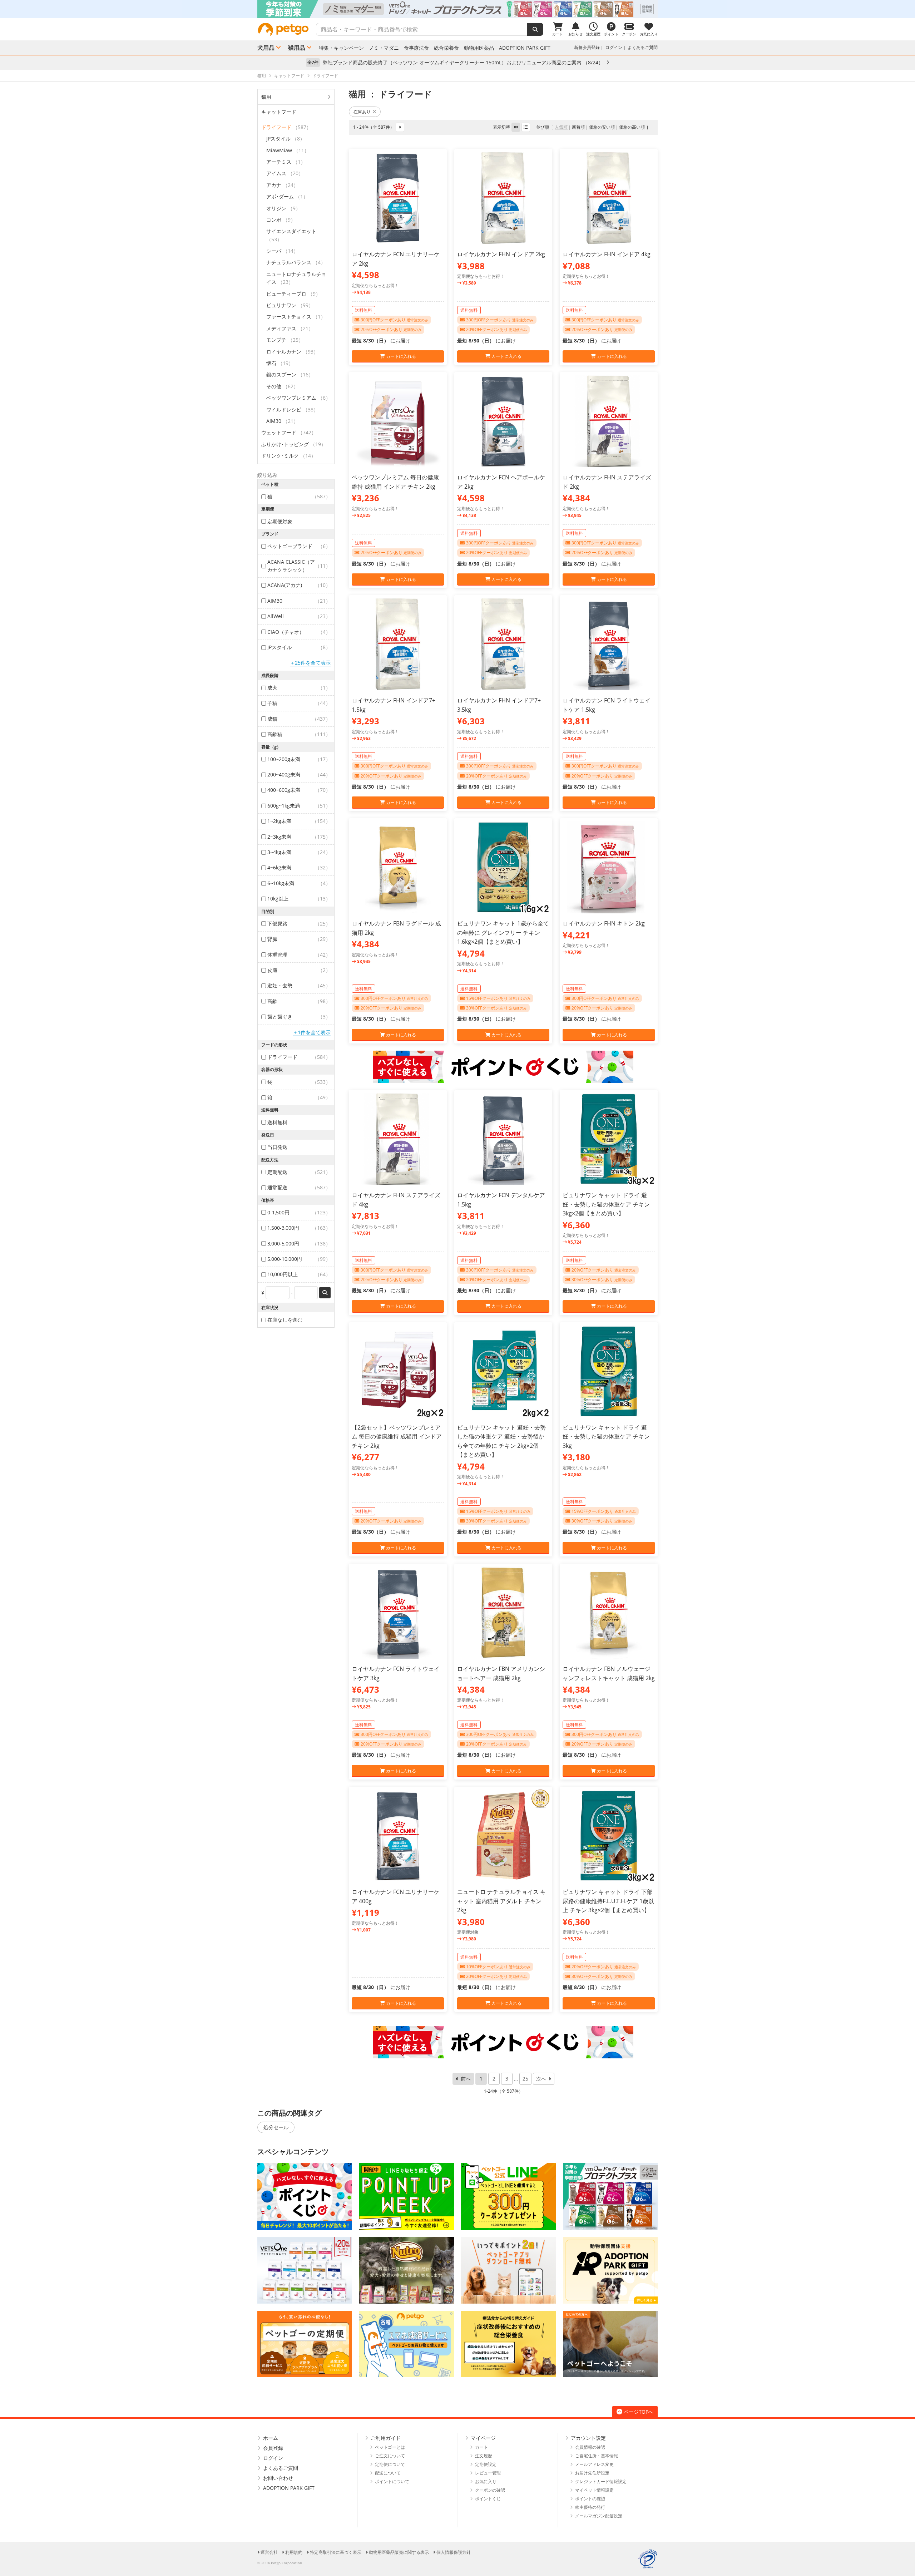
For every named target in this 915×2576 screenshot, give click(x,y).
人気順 (561, 127)
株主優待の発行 (590, 2507)
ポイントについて (392, 2481)
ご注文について (390, 2456)
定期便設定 (486, 2464)
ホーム (271, 2438)
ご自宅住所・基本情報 (597, 2456)
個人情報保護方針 (454, 2552)
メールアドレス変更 (594, 2464)
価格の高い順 (632, 127)
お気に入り (486, 2481)
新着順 (578, 127)
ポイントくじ (488, 2499)
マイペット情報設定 (594, 2490)
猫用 (266, 97)
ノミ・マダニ (384, 48)
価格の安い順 (602, 127)
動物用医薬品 (479, 48)
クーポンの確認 (490, 2490)
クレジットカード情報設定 (601, 2481)
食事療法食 (416, 48)
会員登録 (273, 2448)
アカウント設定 (588, 2438)
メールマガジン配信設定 (599, 2516)
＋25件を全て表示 (310, 663)
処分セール (276, 2127)
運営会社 (269, 2552)
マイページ (483, 2438)
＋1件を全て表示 (312, 1032)
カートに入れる (400, 356)
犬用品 (266, 48)
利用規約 (294, 2552)
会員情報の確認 (590, 2447)
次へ (541, 2079)
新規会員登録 (587, 47)
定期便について (390, 2464)
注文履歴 (484, 2456)
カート (481, 2447)
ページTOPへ (639, 2412)
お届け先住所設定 (592, 2473)
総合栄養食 (446, 48)
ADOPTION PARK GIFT (525, 48)
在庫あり (362, 112)
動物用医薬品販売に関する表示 (399, 2552)
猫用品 (297, 48)
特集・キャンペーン (341, 48)
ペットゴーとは (390, 2447)
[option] (457, 9)
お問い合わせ (278, 2478)
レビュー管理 (488, 2473)
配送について (388, 2473)
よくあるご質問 (643, 47)
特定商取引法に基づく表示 (336, 2552)
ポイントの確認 (590, 2499)
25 (525, 2079)
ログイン (614, 47)
